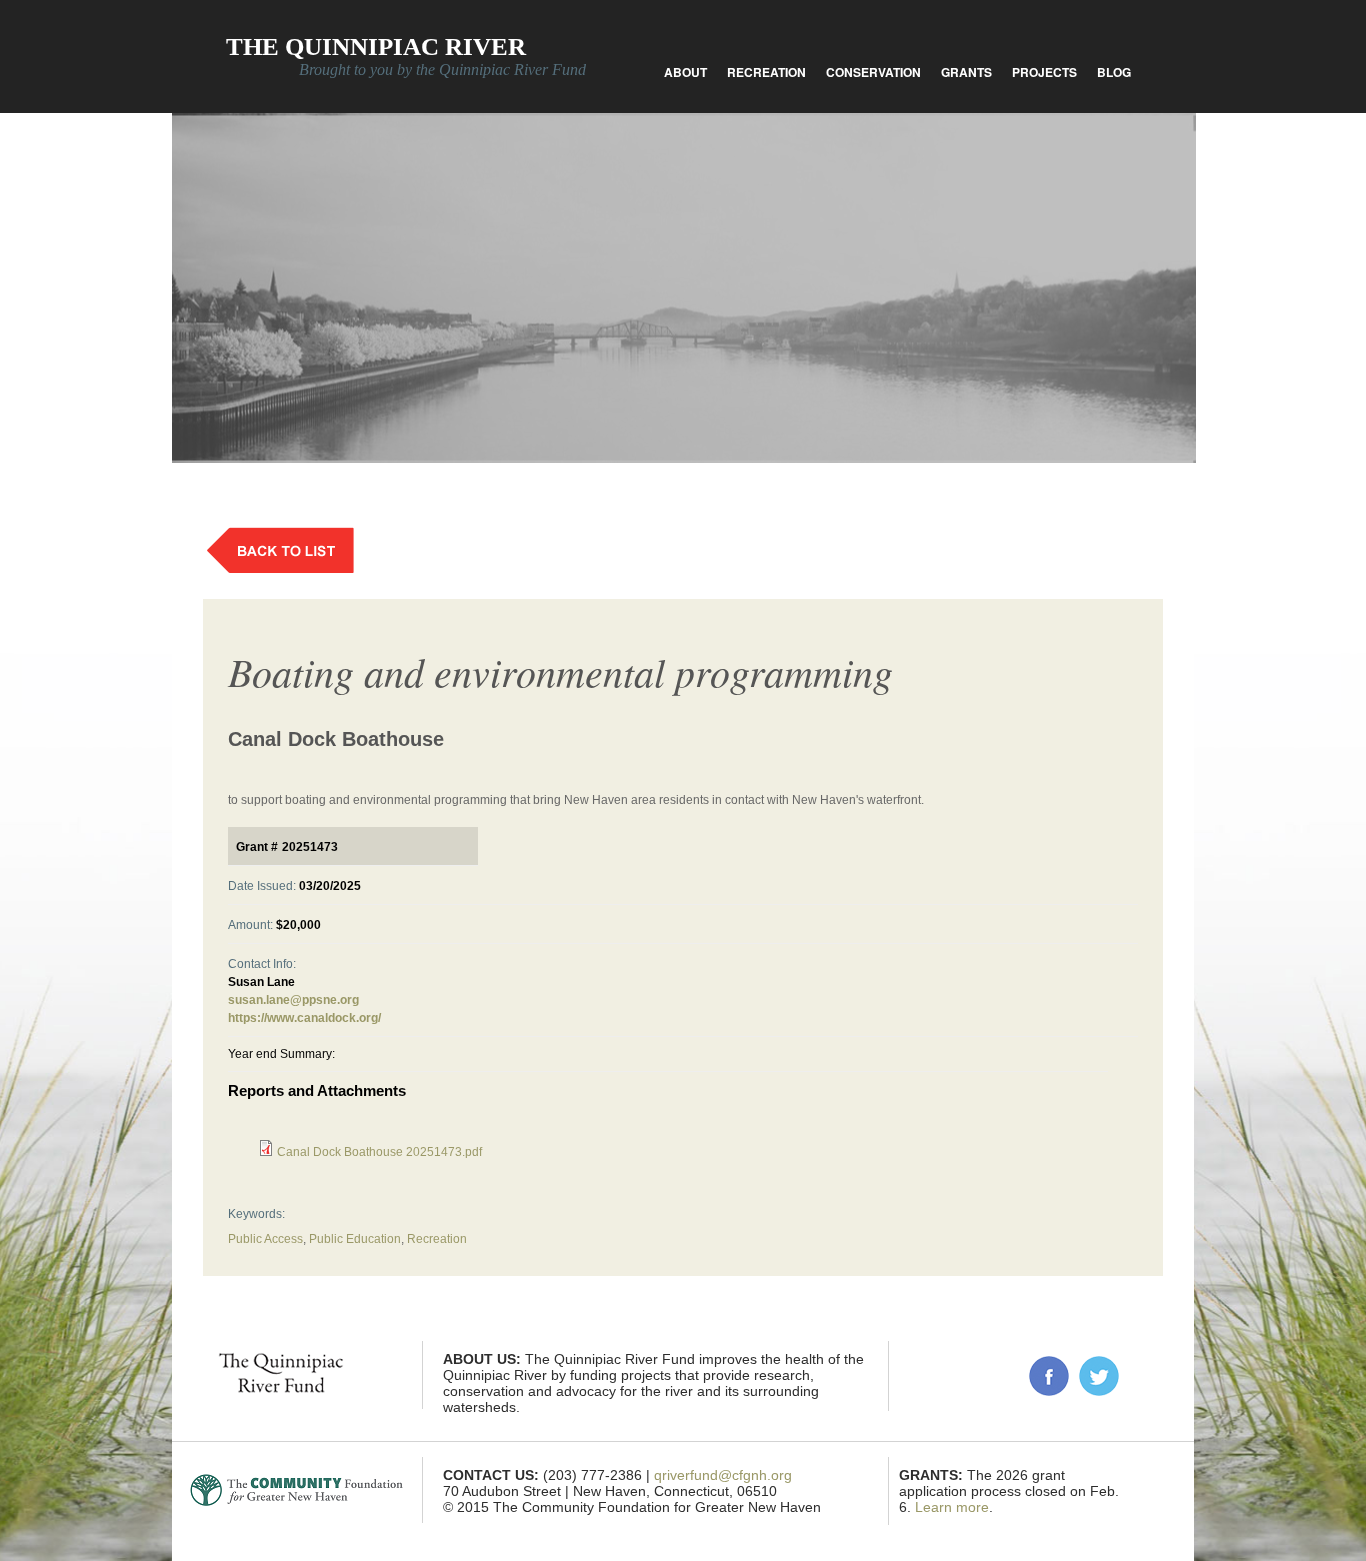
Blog (1114, 72)
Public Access (265, 1239)
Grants (966, 72)
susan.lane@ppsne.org (293, 1000)
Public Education (355, 1239)
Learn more (952, 1507)
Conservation (873, 72)
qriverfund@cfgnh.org (723, 1475)
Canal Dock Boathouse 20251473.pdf (379, 1152)
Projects (1044, 72)
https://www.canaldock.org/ (304, 1018)
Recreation (766, 72)
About (685, 72)
